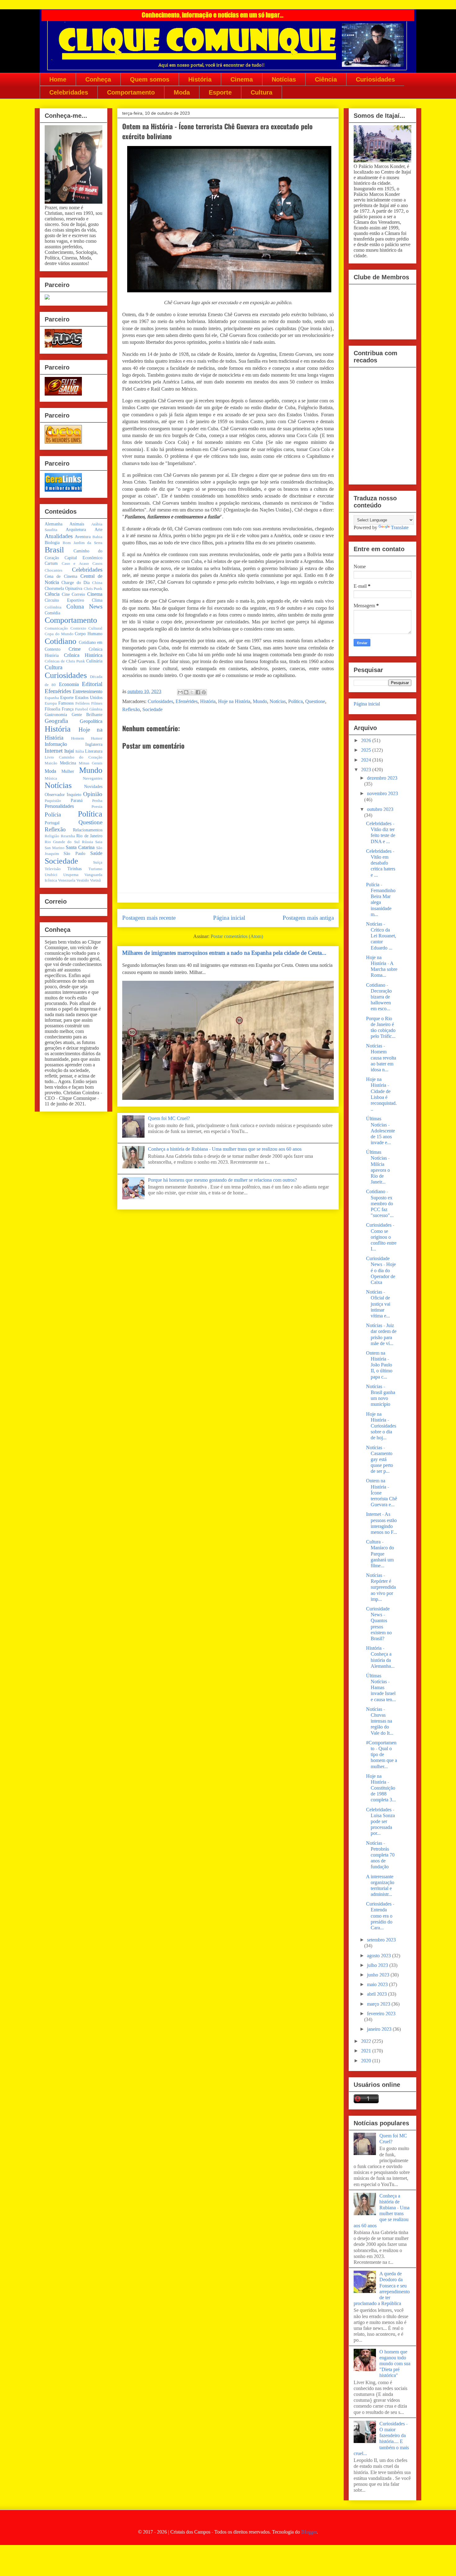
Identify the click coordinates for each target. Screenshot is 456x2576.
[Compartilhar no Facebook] (198, 692)
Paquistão (53, 801)
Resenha (68, 836)
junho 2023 (379, 1975)
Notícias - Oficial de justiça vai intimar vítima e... (378, 1304)
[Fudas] (63, 346)
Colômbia (53, 607)
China (97, 583)
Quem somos (150, 79)
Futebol (82, 709)
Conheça (98, 79)
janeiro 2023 (380, 2029)
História (200, 79)
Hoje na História (234, 701)
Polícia (53, 814)
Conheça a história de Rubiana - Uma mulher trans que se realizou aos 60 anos (225, 1149)
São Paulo (74, 853)
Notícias (284, 79)
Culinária (94, 661)
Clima (97, 600)
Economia (69, 684)
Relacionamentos (88, 830)
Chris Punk (93, 589)
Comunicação (56, 628)
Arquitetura (76, 529)
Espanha (52, 698)
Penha (97, 801)
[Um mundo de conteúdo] (47, 298)
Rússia (87, 842)
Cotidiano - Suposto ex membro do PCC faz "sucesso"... (380, 1203)
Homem (78, 738)
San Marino (55, 848)
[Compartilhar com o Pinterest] (204, 692)
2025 (367, 750)
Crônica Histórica (83, 655)
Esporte (220, 92)
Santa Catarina (80, 847)
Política (295, 701)
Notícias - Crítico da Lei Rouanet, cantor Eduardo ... (381, 936)
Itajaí (69, 751)
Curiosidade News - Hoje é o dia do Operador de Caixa (381, 1270)
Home (58, 79)
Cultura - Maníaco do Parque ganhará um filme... (380, 1554)
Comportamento (131, 92)
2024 (367, 760)
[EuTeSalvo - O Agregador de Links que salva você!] (63, 394)
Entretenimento (87, 691)
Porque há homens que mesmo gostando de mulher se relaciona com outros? (222, 1180)
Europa (51, 703)
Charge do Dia (76, 582)
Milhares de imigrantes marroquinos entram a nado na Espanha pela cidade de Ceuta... (224, 953)
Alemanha (54, 524)
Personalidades (59, 806)
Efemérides (187, 701)
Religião (52, 836)
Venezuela (67, 880)
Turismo (95, 869)
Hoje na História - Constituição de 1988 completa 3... (381, 1788)
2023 (367, 770)
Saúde (96, 853)
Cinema (242, 79)
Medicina (68, 763)
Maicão (51, 763)
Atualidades (59, 536)
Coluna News (85, 606)
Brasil (54, 550)
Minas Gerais (91, 763)
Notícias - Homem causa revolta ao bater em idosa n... (381, 1058)
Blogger (309, 2532)
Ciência (326, 79)
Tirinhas (74, 869)
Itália (80, 751)
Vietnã (95, 880)
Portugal (52, 823)
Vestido (83, 880)
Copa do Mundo (59, 634)
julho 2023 (378, 1965)
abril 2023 (378, 1994)
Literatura (94, 751)
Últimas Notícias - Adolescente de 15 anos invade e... (380, 1131)
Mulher (68, 771)
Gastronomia (56, 715)
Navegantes (93, 778)
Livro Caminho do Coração (74, 757)
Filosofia (52, 709)
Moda (182, 92)
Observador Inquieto (63, 794)
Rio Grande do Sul (62, 842)
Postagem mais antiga (308, 918)
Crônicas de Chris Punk (65, 661)
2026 (367, 740)
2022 (367, 2041)
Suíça (98, 862)
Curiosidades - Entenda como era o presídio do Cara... (380, 1916)
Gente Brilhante (87, 715)
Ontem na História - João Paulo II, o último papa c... (379, 1365)
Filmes (97, 703)
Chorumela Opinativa (63, 588)
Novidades (93, 786)
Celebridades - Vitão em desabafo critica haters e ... (381, 863)
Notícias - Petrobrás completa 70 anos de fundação (380, 1855)
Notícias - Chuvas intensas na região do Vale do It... (380, 1721)
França (68, 709)
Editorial (92, 684)
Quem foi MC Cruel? (169, 1118)
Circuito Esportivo (64, 600)
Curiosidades (375, 79)
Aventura (83, 537)
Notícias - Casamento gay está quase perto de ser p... (380, 1459)
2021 (367, 2051)
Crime (75, 649)
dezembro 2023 (382, 778)
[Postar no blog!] (186, 692)
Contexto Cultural (87, 628)
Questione (315, 701)
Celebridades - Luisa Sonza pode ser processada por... (380, 1821)
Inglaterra (94, 744)
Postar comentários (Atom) (237, 936)
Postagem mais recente (149, 918)
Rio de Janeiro (89, 836)
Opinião (93, 794)
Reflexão (131, 709)
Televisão (53, 869)
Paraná (77, 800)
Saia (99, 842)
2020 (367, 2061)
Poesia (97, 807)
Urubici (51, 875)
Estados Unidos (89, 697)
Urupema (71, 875)
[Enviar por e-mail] (180, 692)
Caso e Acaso (75, 564)
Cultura (262, 92)
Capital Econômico (83, 558)
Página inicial (229, 918)
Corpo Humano (89, 634)
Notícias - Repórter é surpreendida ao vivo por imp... (381, 1587)
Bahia (97, 537)
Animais (77, 524)
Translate (400, 527)
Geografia (56, 721)
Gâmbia (96, 709)
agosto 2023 (380, 1956)
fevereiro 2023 (381, 2014)
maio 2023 (378, 1984)
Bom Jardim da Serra (83, 543)
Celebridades (69, 92)
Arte (98, 529)
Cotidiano (60, 641)
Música (51, 778)
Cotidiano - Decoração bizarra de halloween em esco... (379, 997)
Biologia (52, 542)
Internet (54, 751)
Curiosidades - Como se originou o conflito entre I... (381, 1237)
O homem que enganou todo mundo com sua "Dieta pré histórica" (395, 2364)
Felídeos (83, 703)
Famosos (66, 703)
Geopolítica (91, 721)
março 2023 (379, 2004)
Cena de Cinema (61, 576)
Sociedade (152, 709)
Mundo (260, 701)
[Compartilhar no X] (192, 692)
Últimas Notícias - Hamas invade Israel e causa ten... (381, 1688)
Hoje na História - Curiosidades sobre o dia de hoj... (381, 1426)
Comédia (52, 613)
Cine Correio (74, 594)
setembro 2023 (381, 1940)
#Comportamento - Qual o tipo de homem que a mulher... (382, 1755)
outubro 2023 (380, 809)
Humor (97, 738)
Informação (56, 744)
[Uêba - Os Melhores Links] (63, 442)
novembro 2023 (382, 793)
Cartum (51, 563)
